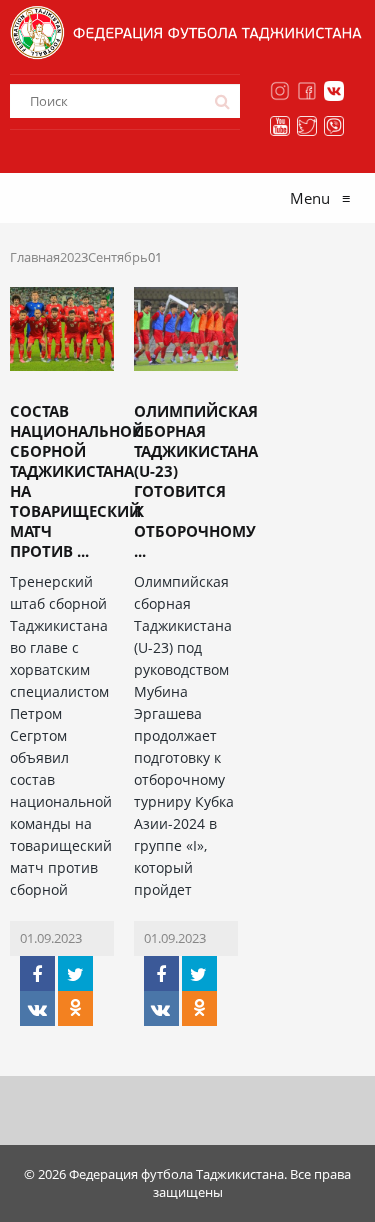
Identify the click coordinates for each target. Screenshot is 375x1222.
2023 (74, 257)
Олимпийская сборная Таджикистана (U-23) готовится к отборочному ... (196, 481)
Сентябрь (118, 257)
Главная (35, 257)
